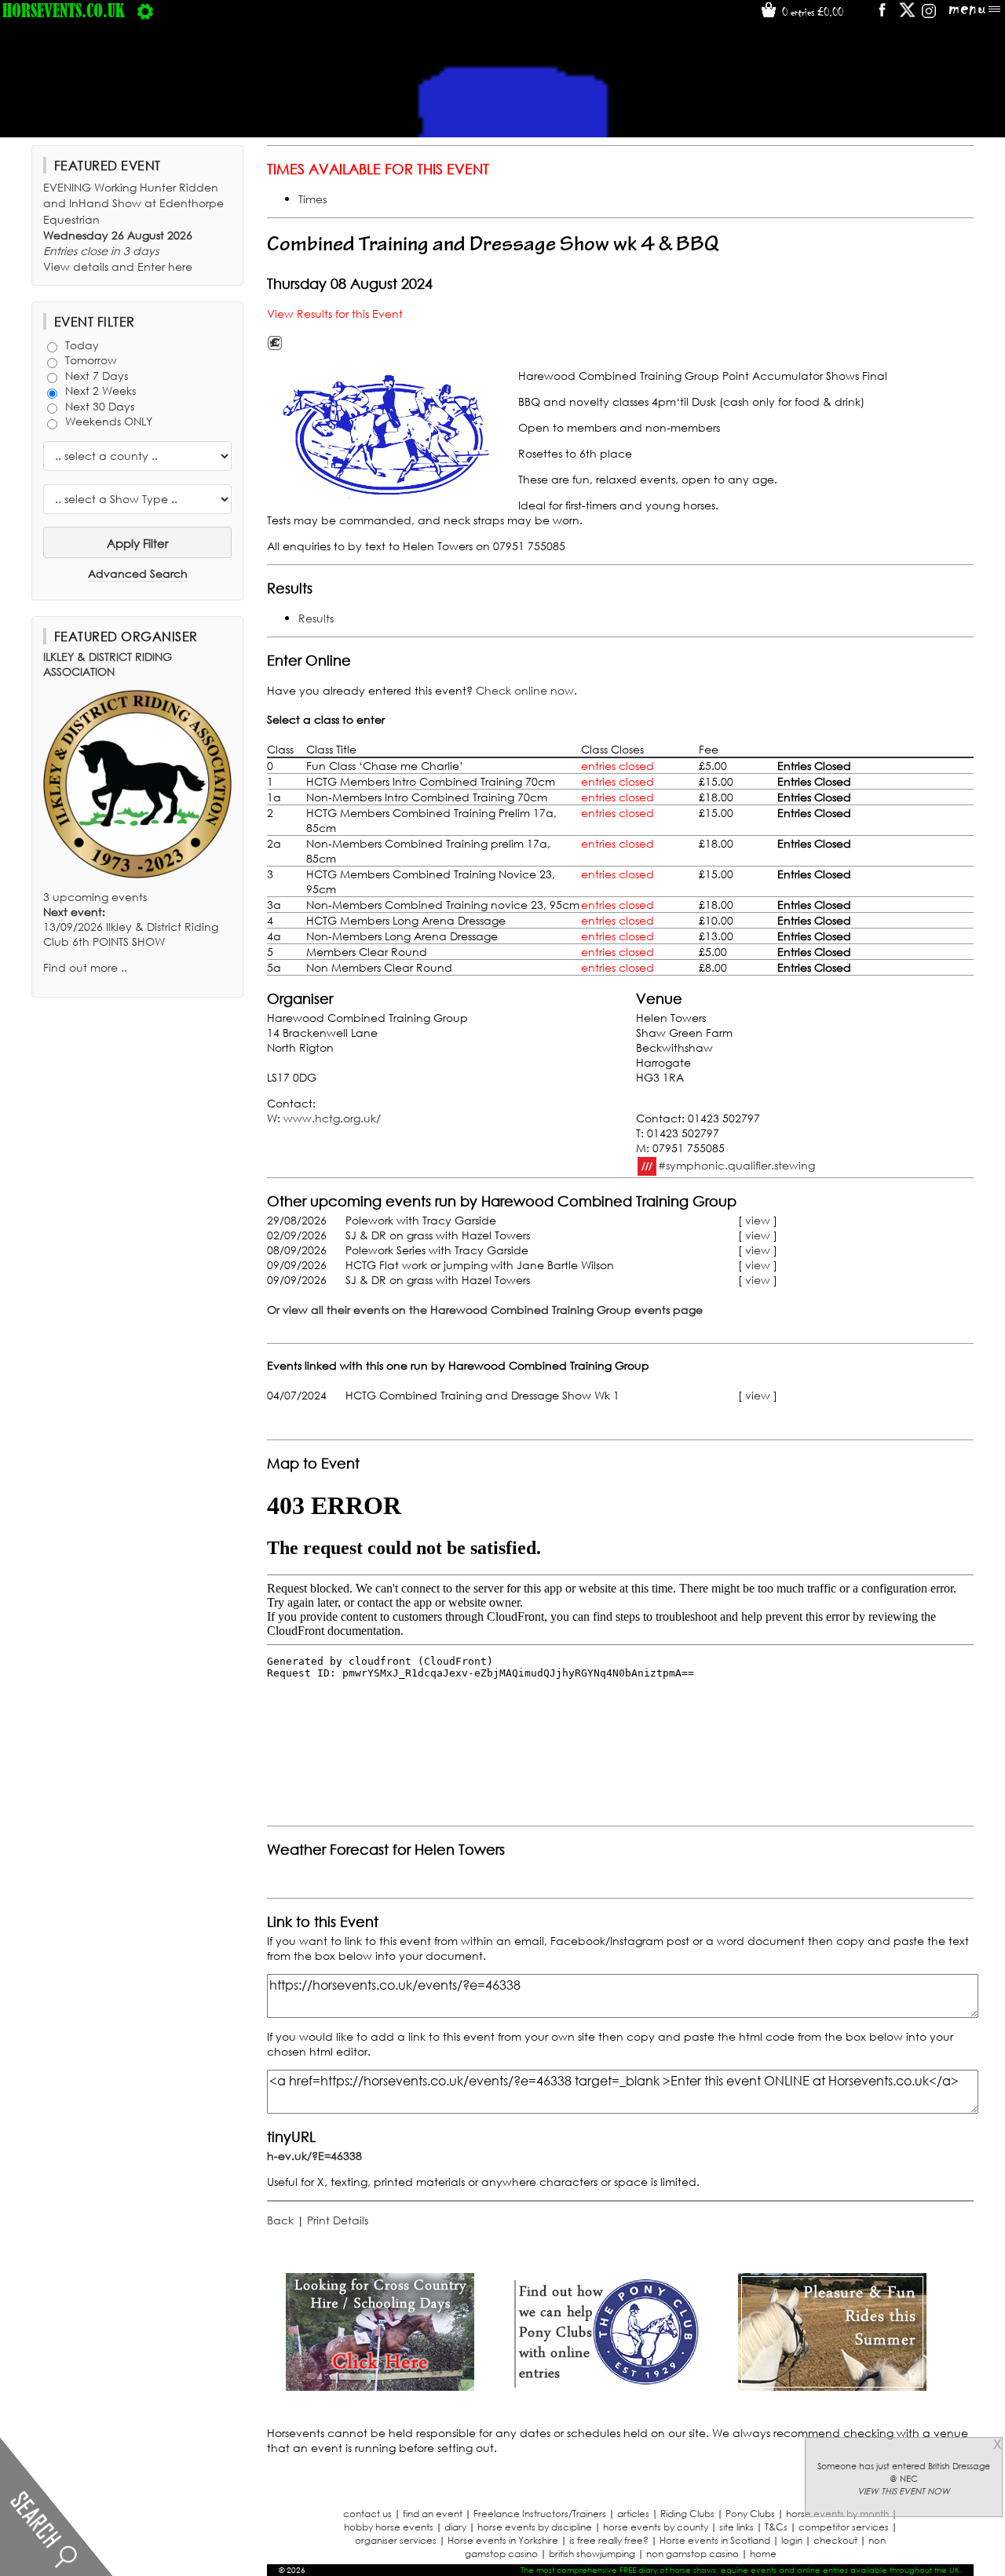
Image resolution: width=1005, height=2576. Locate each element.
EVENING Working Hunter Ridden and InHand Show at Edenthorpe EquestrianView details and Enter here (133, 227)
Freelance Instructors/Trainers (540, 2514)
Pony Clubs (750, 2514)
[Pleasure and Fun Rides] (832, 2386)
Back (280, 2220)
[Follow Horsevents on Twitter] (907, 15)
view (758, 1220)
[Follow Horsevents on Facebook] (881, 15)
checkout (835, 2540)
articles (633, 2514)
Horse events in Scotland (715, 2540)
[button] (389, 435)
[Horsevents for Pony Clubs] (606, 2386)
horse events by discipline (535, 2527)
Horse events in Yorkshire (503, 2540)
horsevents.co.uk (64, 10)
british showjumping (592, 2554)
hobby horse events (389, 2527)
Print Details (338, 2220)
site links (736, 2527)
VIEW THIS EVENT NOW (904, 2491)
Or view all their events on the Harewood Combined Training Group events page (485, 1310)
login (792, 2540)
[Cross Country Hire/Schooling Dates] (380, 2386)
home (763, 2554)
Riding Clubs (687, 2514)
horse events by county (656, 2527)
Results (316, 618)
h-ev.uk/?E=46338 (314, 2156)
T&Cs (776, 2527)
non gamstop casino (693, 2554)
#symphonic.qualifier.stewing (736, 1164)
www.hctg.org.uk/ (332, 1118)
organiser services (396, 2540)
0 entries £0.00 (811, 12)
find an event (433, 2514)
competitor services (844, 2527)
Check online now (525, 690)
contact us (367, 2514)
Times (312, 199)
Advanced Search (138, 573)
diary (455, 2527)
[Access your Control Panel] (145, 10)
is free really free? (609, 2540)
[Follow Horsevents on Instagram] (929, 15)
